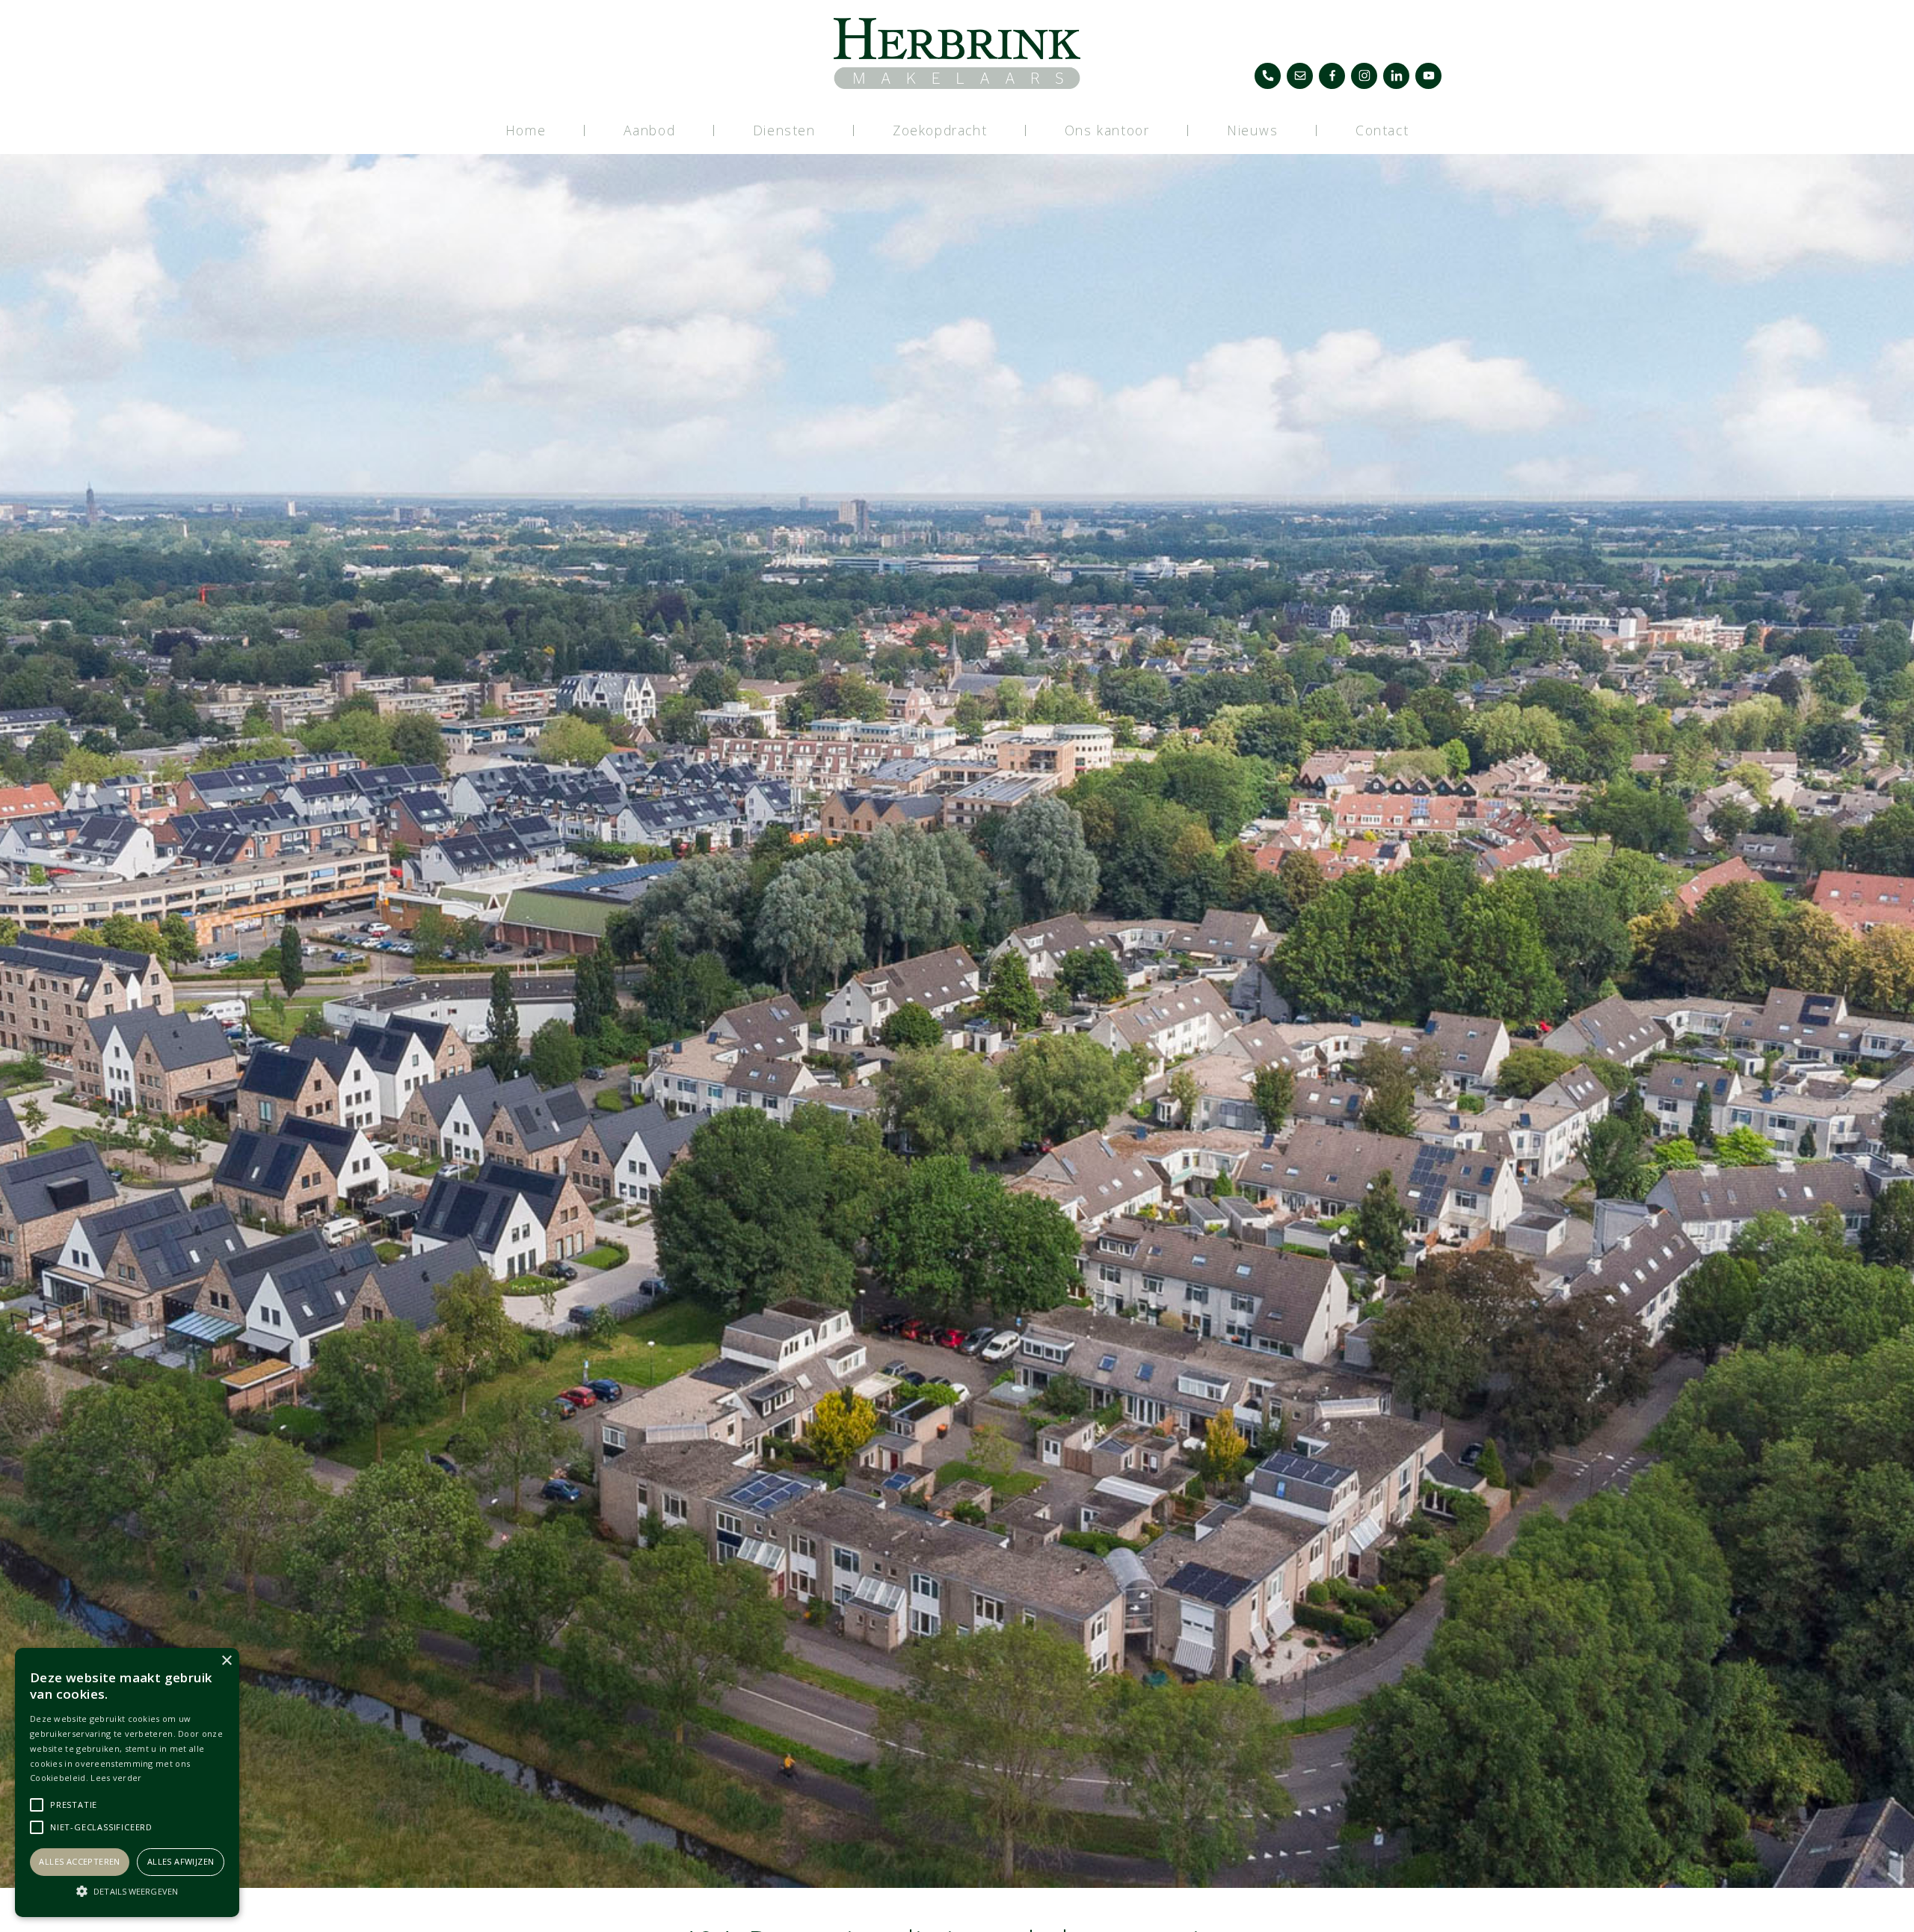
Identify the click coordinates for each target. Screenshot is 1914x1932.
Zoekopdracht (940, 130)
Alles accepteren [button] (79, 1861)
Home (526, 130)
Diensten (784, 130)
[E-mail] (1300, 76)
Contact (1382, 130)
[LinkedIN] (1396, 76)
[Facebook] (1332, 76)
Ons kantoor (1107, 130)
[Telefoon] (1268, 76)
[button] (127, 1891)
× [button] (226, 1661)
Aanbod (650, 130)
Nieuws (1253, 130)
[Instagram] (1364, 76)
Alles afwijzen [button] (181, 1861)
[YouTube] (1428, 76)
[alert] (127, 1782)
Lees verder (116, 1778)
